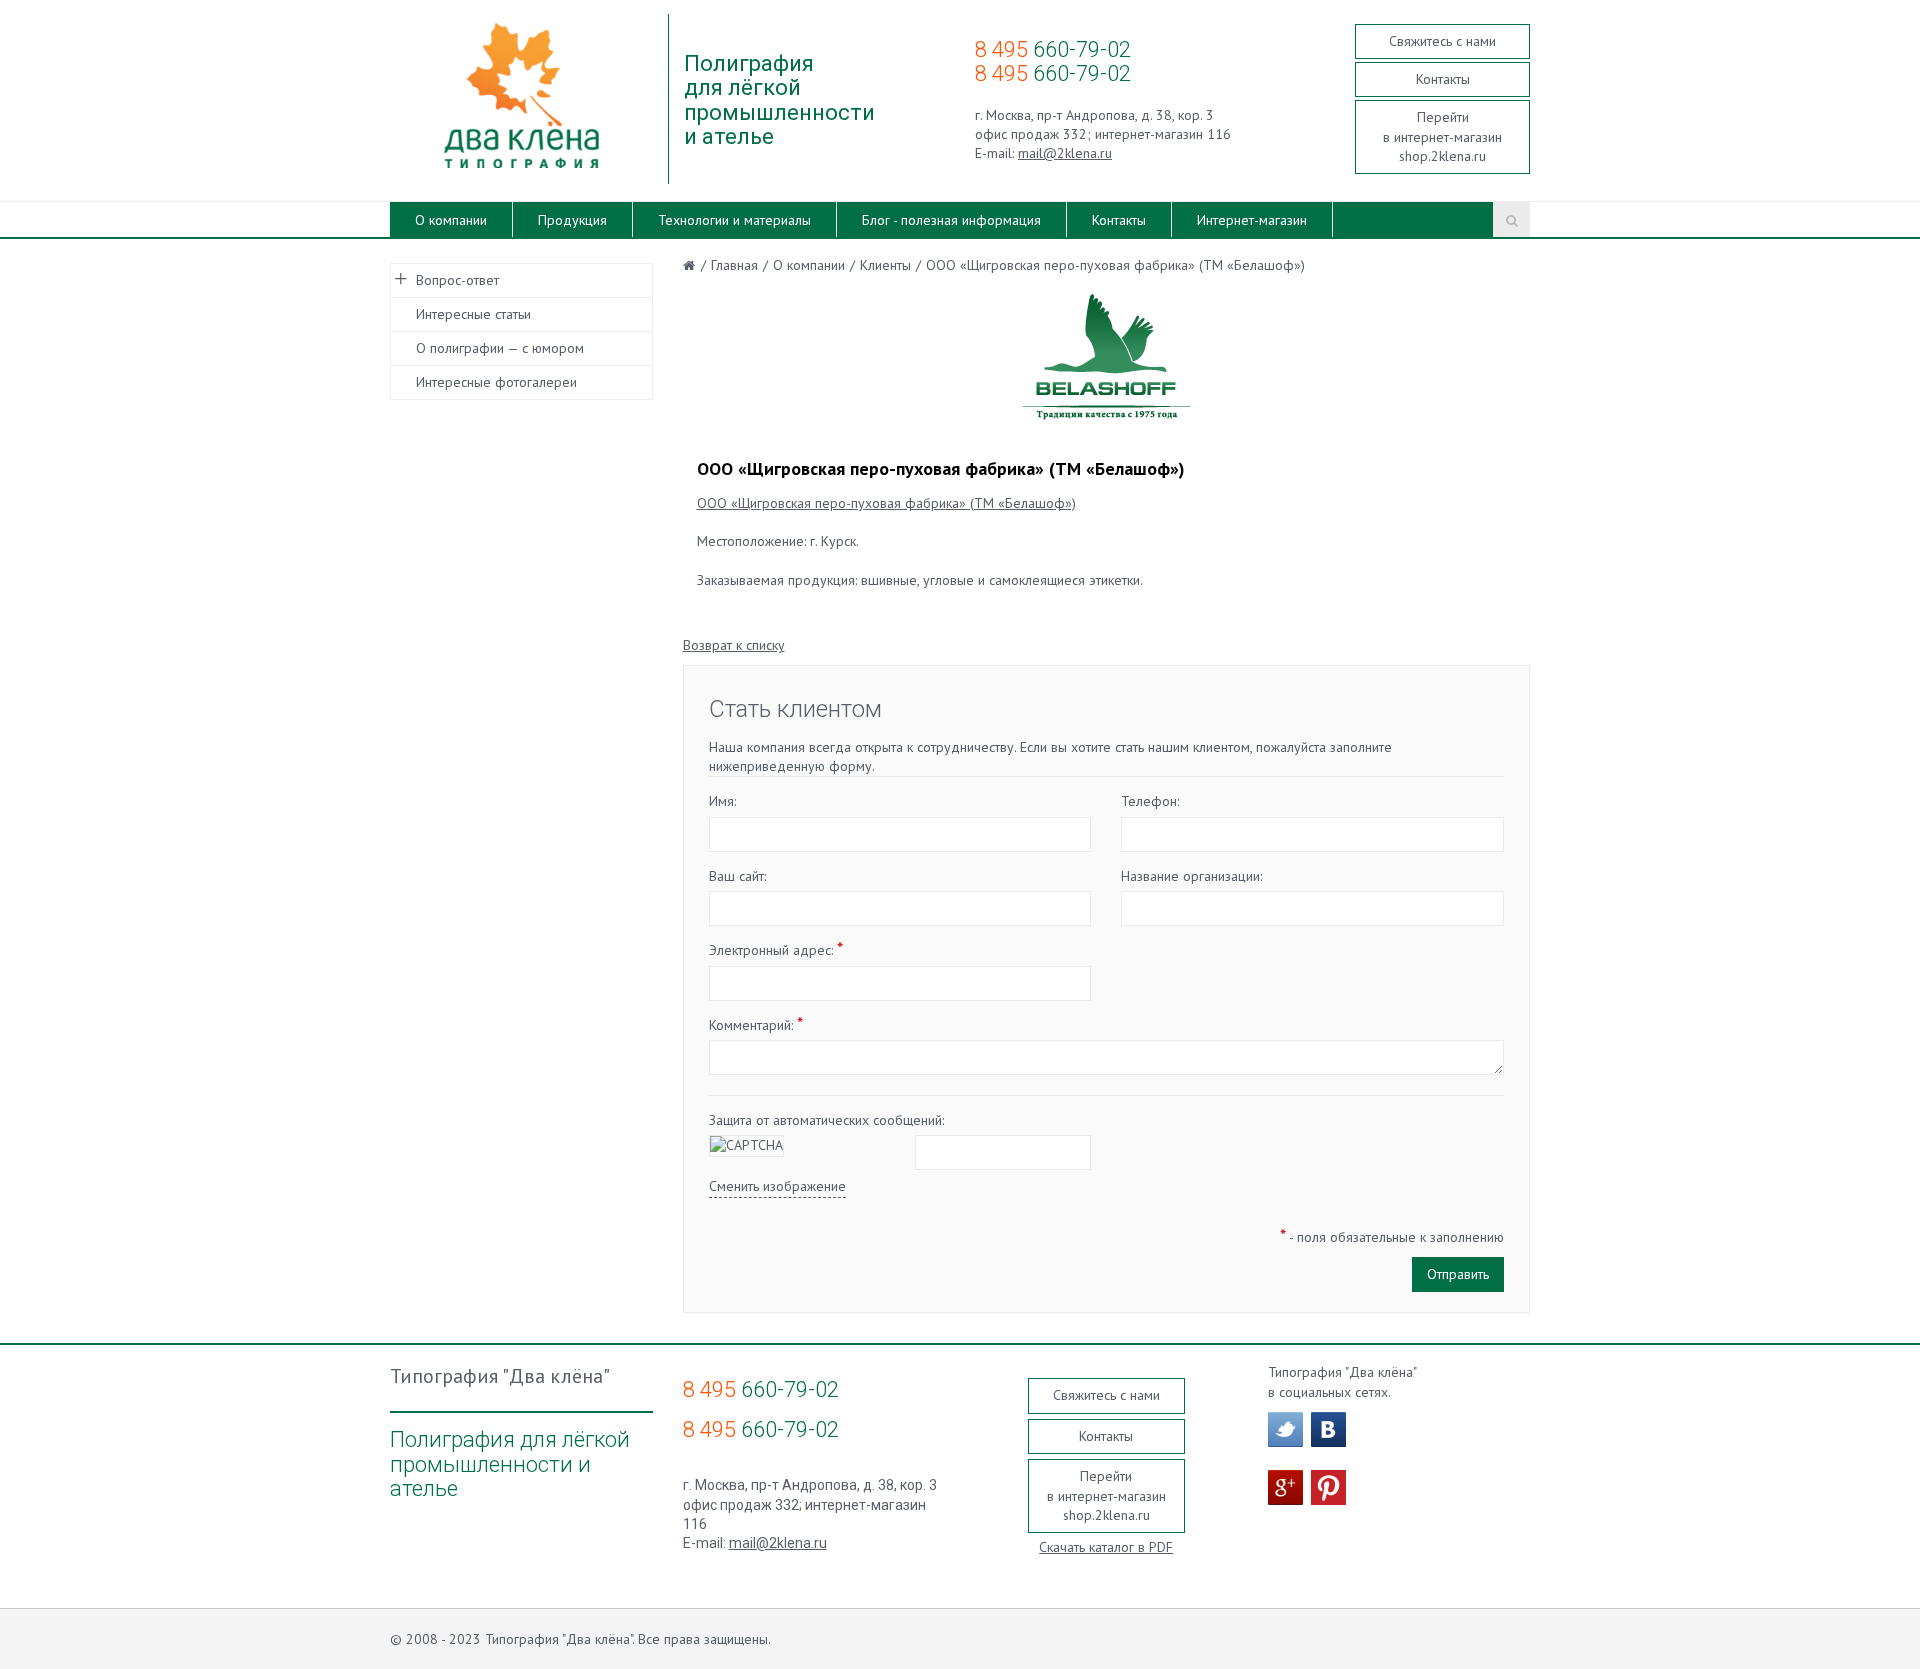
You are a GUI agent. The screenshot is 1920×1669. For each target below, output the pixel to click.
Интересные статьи (473, 314)
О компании (451, 220)
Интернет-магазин (1252, 220)
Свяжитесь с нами (1442, 41)
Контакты (1443, 79)
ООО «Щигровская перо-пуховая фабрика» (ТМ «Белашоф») (886, 503)
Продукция (572, 220)
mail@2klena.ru (1065, 153)
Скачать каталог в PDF (1106, 1547)
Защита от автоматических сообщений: (826, 1120)
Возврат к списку (734, 645)
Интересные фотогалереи (496, 382)
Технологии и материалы (734, 220)
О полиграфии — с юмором (500, 348)
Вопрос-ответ (457, 280)
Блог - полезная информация (951, 220)
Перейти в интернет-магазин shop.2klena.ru (1442, 136)
